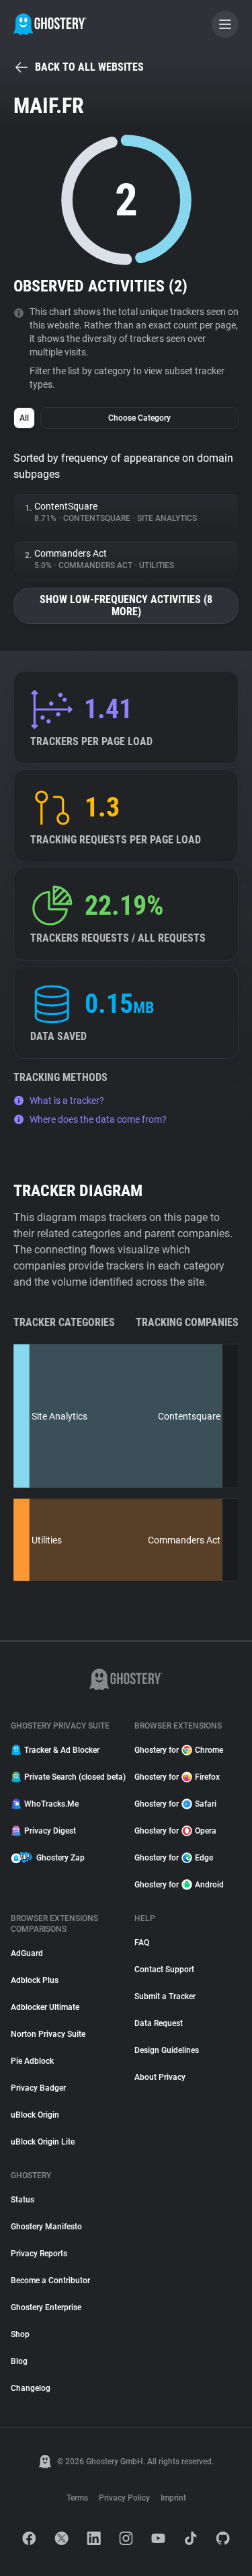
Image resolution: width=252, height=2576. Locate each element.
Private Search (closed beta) (71, 1777)
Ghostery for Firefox (177, 1777)
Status (23, 2200)
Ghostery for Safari (175, 1804)
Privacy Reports (39, 2254)
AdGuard (27, 1953)
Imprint (173, 2498)
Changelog (31, 2388)
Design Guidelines (167, 2050)
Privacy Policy (124, 2498)
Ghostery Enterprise (46, 2307)
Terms (77, 2498)
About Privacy (160, 2077)
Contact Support (164, 1970)
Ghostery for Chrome (179, 1750)
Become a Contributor (50, 2281)
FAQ (142, 1943)
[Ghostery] (50, 24)
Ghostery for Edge (174, 1858)
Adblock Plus (35, 1980)
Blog (19, 2361)
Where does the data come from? (98, 1119)
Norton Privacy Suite (48, 2034)
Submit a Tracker (165, 1996)
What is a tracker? (67, 1101)
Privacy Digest (50, 1831)
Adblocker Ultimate (45, 2007)
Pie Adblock (32, 2061)
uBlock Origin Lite (43, 2142)
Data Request (159, 2023)
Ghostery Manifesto (46, 2227)
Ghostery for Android (179, 1885)
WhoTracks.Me (51, 1804)
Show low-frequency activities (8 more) (126, 605)
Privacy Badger (38, 2088)
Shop (20, 2334)
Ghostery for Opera (175, 1831)
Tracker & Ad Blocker (62, 1750)
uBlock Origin (35, 2115)
